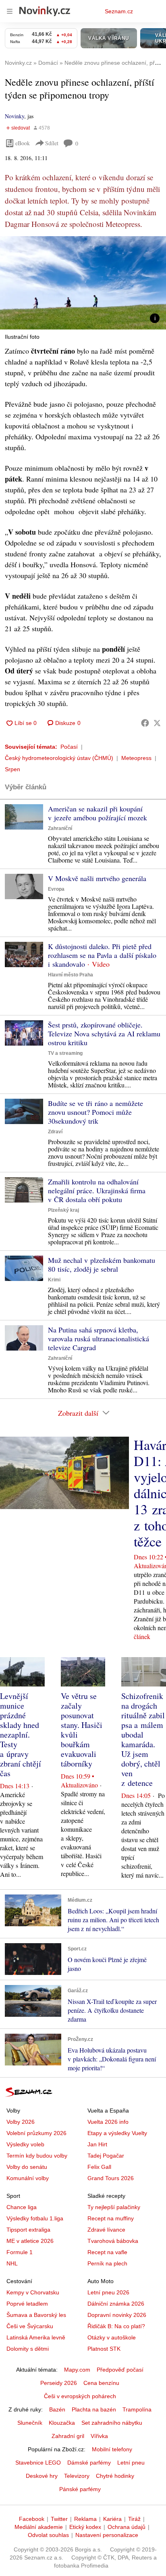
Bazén (57, 2409)
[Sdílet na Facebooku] (145, 723)
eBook (23, 143)
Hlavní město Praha (71, 975)
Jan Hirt (97, 2144)
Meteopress (136, 758)
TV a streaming (65, 1053)
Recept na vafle (107, 2252)
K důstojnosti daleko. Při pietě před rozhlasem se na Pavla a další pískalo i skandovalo (102, 955)
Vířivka (99, 2436)
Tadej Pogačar (106, 2156)
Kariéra (112, 2519)
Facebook (32, 2519)
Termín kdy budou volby (37, 2156)
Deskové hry (42, 2476)
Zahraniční (60, 828)
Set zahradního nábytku (112, 2423)
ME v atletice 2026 (30, 2241)
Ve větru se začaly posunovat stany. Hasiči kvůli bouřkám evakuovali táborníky (82, 1730)
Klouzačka (62, 2423)
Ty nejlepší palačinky (114, 2207)
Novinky (15, 116)
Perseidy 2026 (59, 2383)
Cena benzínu (101, 2383)
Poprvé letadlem (27, 2304)
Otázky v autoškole (112, 2337)
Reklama (85, 2519)
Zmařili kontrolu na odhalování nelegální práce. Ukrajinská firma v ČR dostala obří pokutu (97, 1190)
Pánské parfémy (80, 2489)
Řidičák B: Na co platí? (116, 2326)
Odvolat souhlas (48, 2535)
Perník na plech (107, 2263)
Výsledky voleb (25, 2144)
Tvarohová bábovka (113, 2241)
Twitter (59, 2519)
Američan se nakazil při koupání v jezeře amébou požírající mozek (98, 813)
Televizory (77, 2476)
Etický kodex (85, 2527)
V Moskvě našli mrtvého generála (97, 878)
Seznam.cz (119, 11)
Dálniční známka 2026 (116, 2304)
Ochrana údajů (127, 2527)
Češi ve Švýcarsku (30, 2326)
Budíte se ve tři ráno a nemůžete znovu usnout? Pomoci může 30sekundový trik (95, 1112)
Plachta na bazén (94, 2409)
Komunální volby (28, 2178)
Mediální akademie (39, 2527)
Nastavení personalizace (107, 2535)
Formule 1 (20, 2252)
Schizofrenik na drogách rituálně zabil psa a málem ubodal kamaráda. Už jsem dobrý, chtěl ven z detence (143, 1739)
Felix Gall (99, 2167)
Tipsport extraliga (28, 2230)
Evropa (56, 889)
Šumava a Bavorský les (36, 2315)
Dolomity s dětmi (28, 2349)
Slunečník (30, 2423)
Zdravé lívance (106, 2230)
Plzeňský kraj (63, 1210)
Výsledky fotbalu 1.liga (35, 2218)
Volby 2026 (21, 2122)
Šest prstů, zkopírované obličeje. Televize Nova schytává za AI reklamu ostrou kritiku (104, 1034)
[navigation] (10, 11)
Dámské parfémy (89, 2463)
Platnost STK (104, 2349)
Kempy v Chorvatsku (33, 2292)
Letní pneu (131, 2463)
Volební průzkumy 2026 (36, 2133)
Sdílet (52, 143)
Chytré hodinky (115, 2476)
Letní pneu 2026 (108, 2292)
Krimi (54, 1280)
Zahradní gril (68, 2436)
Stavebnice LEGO (38, 2463)
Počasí (69, 747)
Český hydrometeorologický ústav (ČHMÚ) (59, 758)
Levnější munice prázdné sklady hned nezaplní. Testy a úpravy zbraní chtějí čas (21, 1735)
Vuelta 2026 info (108, 2122)
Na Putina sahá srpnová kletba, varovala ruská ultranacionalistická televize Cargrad (99, 1338)
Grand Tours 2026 (111, 2178)
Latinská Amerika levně (36, 2337)
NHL (12, 2263)
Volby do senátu (27, 2167)
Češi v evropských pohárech (80, 2396)
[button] (83, 283)
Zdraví (55, 1132)
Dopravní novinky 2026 (117, 2315)
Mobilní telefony (112, 2449)
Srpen (12, 769)
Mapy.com (77, 2370)
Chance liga (22, 2207)
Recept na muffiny (111, 2218)
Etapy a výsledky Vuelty (117, 2133)
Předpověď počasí (120, 2370)
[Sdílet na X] (157, 723)
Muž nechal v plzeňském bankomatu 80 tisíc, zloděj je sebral (102, 1264)
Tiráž (134, 2519)
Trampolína (137, 2409)
